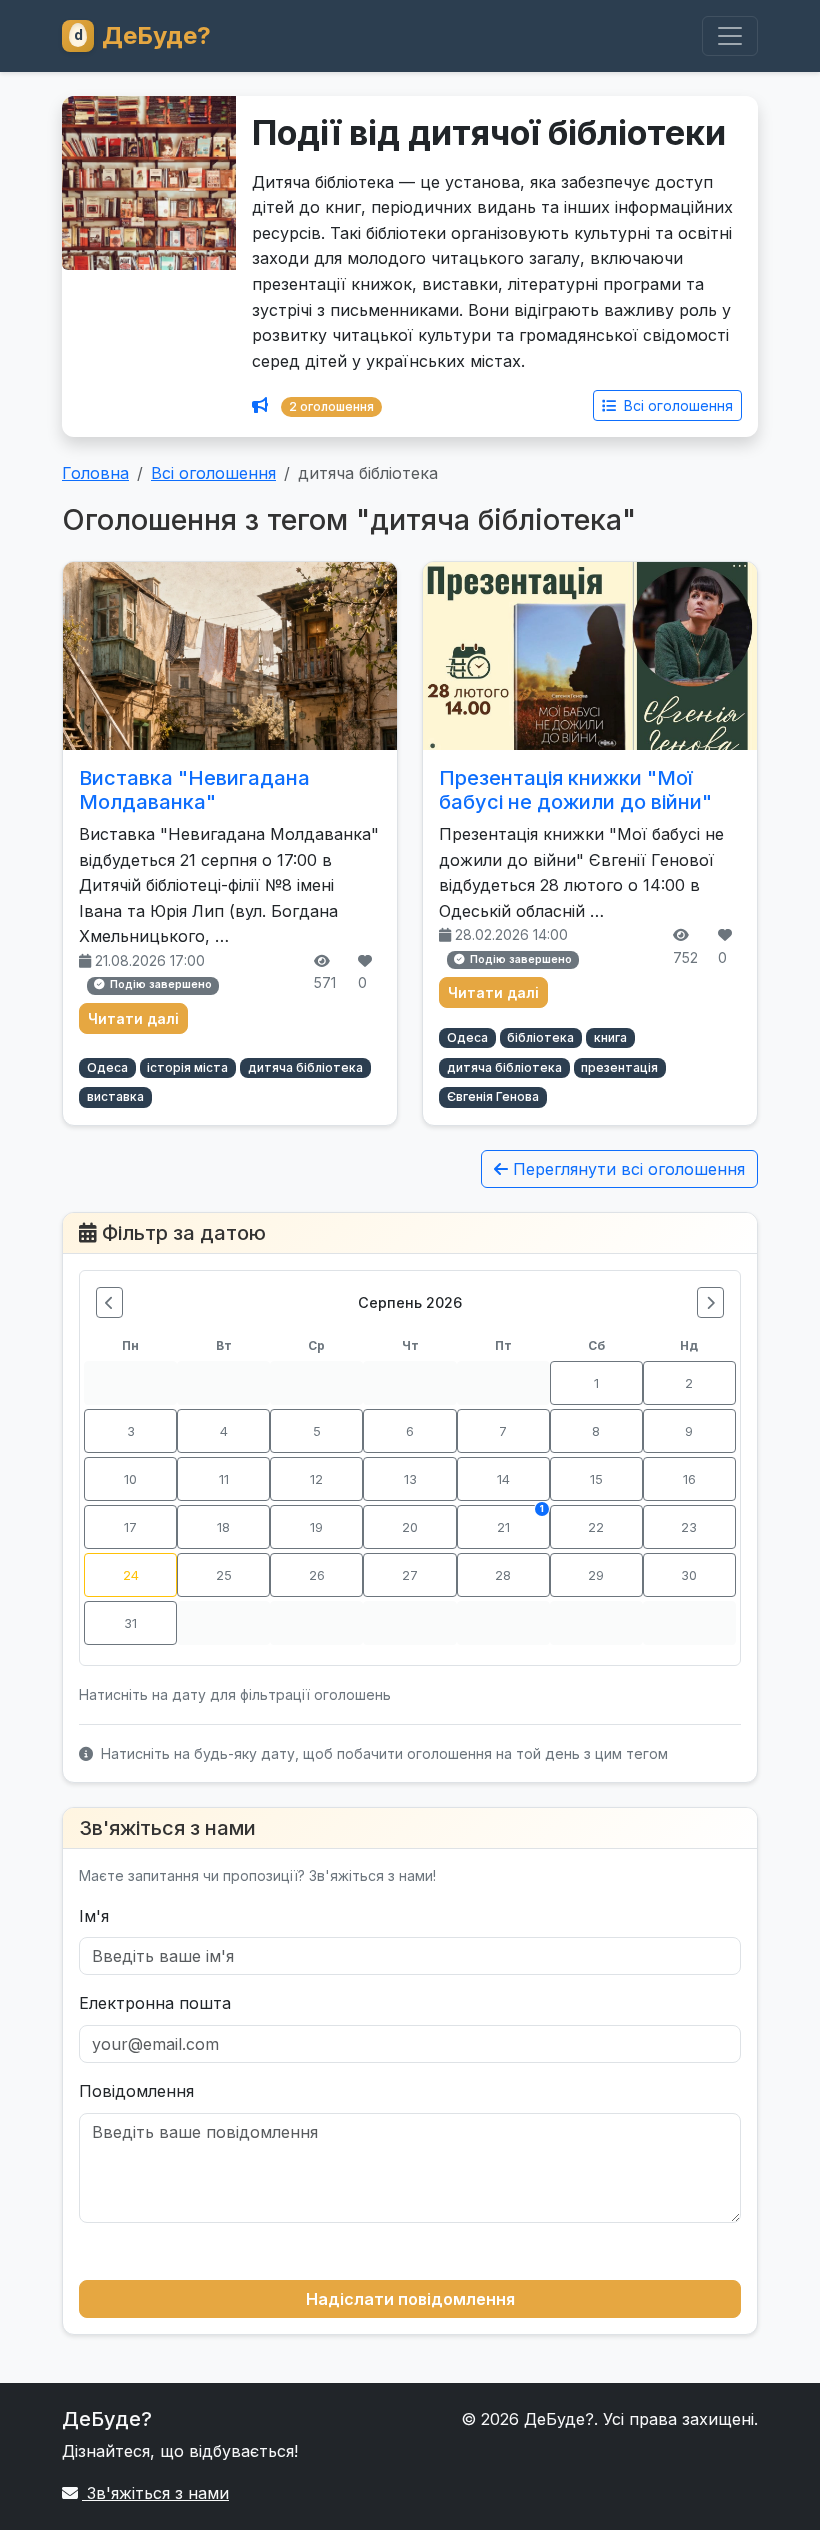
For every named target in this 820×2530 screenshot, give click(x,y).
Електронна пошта (155, 2003)
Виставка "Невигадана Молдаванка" (194, 790)
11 (224, 1479)
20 (410, 1527)
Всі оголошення (676, 405)
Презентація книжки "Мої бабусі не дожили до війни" (575, 790)
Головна (95, 473)
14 (503, 1479)
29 (596, 1575)
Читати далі (133, 1018)
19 (316, 1527)
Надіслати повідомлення (410, 2299)
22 (596, 1527)
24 (131, 1575)
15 (596, 1479)
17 (130, 1527)
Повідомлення (136, 2091)
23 (689, 1527)
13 (410, 1479)
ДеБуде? (156, 35)
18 (223, 1527)
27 (410, 1575)
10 (130, 1479)
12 (316, 1479)
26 (317, 1575)
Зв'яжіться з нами (155, 2493)
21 (520, 1519)
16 (689, 1479)
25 (224, 1575)
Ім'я (94, 1916)
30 (689, 1575)
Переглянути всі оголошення (626, 1169)
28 (503, 1575)
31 (130, 1623)
